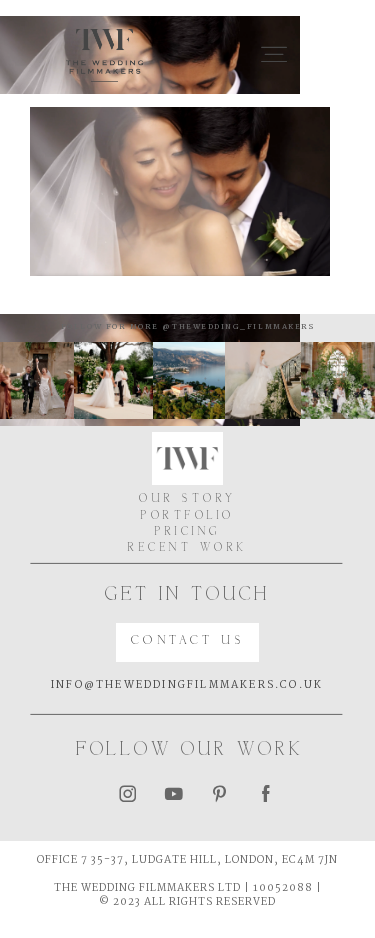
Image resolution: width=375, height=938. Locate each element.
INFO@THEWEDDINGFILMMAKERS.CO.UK (187, 685)
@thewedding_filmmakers (236, 327)
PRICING (187, 532)
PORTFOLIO (187, 516)
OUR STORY (187, 499)
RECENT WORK (187, 548)
